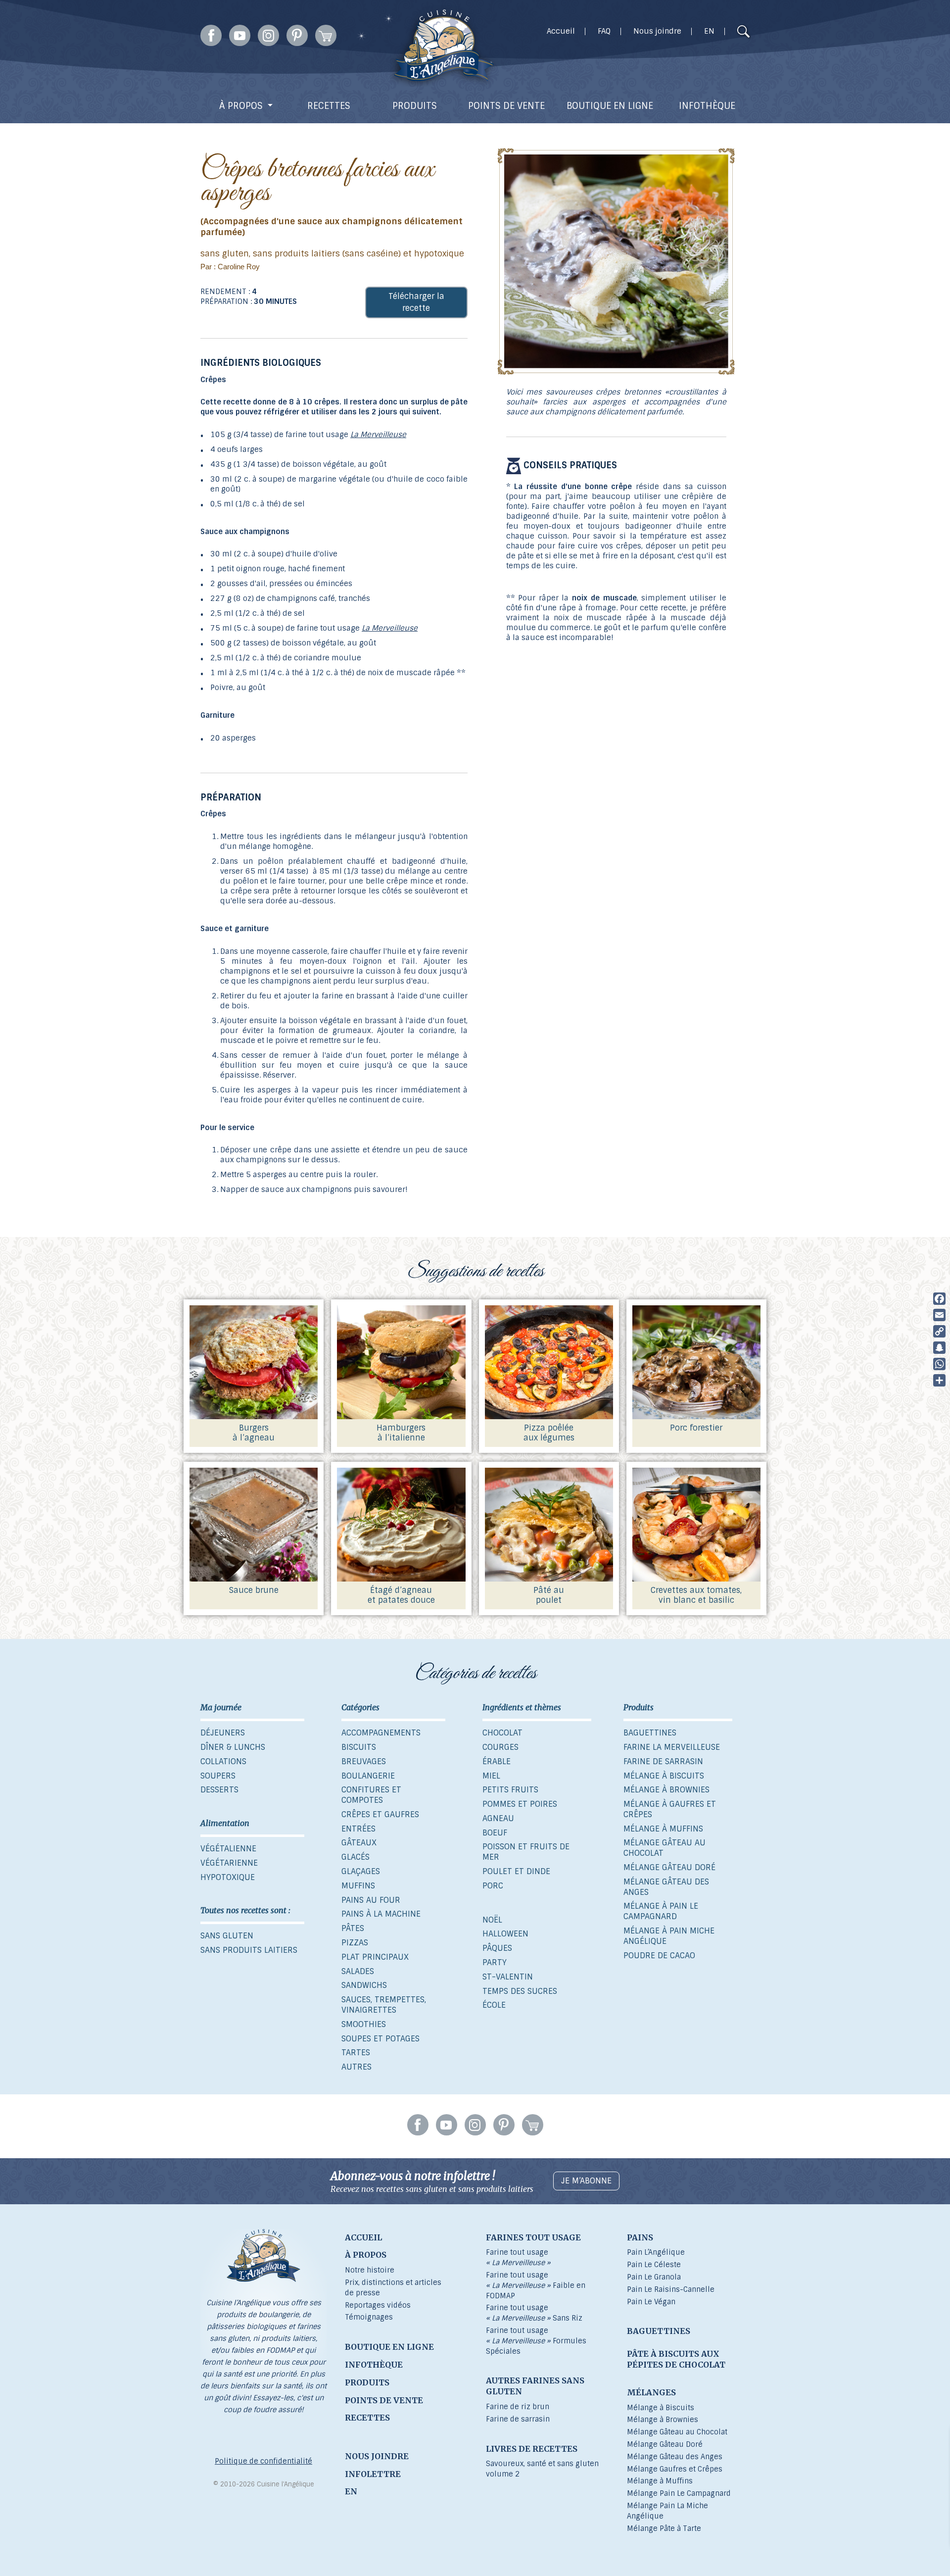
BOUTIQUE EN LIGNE (610, 106)
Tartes (356, 2053)
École (494, 2005)
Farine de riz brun (518, 2407)
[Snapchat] (939, 1348)
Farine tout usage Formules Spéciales (536, 2341)
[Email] (939, 1315)
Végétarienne (229, 1863)
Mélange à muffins (663, 1829)
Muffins (358, 1886)
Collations (223, 1761)
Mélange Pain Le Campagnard (679, 2493)
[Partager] (939, 1380)
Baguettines (650, 1733)
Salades (358, 1971)
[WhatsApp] (939, 1364)
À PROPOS (241, 106)
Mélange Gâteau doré (669, 1867)
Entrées (358, 1829)
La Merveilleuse (378, 435)
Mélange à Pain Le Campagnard (661, 1911)
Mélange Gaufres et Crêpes (675, 2469)
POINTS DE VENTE (506, 106)
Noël (492, 1920)
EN (709, 31)
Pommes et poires (520, 1804)
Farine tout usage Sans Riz (534, 2313)
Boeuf (495, 1833)
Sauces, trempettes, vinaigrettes (384, 2005)
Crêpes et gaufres (380, 1814)
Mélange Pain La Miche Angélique (667, 2511)
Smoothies (364, 2024)
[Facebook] (939, 1299)
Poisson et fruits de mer (526, 1852)
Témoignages (369, 2317)
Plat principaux (375, 1957)
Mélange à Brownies (663, 2420)
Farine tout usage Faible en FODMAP (536, 2285)
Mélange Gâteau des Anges (666, 1887)
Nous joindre (657, 31)
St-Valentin (508, 1977)
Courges (500, 1747)
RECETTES (329, 106)
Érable (497, 1761)
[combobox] (724, 33)
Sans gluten (227, 1936)
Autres (356, 2067)
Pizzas (355, 1943)
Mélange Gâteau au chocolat (665, 1848)
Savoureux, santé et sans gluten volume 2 (542, 2469)
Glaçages (361, 1871)
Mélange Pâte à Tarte (664, 2528)
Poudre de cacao (659, 1956)
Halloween (505, 1934)
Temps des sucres (520, 1991)
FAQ (604, 31)
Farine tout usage (518, 2257)
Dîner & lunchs (233, 1747)
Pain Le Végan (651, 2302)
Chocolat (502, 1733)
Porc (493, 1886)
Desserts (219, 1790)
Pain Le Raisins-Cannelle (671, 2289)
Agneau (498, 1818)
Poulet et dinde (516, 1871)
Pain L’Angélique (656, 2252)
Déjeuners (223, 1733)
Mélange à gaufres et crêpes (670, 1809)
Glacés (356, 1857)
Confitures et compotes (371, 1795)
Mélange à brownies (666, 1790)
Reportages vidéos (378, 2305)
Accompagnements (381, 1733)
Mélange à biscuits (664, 1776)
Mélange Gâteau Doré (665, 2444)
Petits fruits (510, 1790)
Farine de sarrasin (663, 1761)
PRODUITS (415, 106)
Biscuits (359, 1747)
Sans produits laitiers (249, 1950)
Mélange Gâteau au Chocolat (677, 2432)
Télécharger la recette (416, 302)
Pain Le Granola (654, 2277)
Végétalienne (228, 1849)
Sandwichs (364, 1985)
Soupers (218, 1776)
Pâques (497, 1948)
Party (495, 1962)
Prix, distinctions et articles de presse (393, 2288)
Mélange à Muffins (660, 2481)
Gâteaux (359, 1843)
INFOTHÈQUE (707, 106)
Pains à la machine (381, 1914)
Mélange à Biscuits (661, 2408)
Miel (491, 1776)
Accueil (561, 31)
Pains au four (371, 1900)
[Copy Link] (939, 1331)
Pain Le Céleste (654, 2265)
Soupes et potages (380, 2039)
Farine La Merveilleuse (672, 1747)
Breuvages (364, 1761)
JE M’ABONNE (586, 2181)
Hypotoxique (228, 1877)
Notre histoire (370, 2270)
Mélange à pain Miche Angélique (669, 1936)
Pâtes (353, 1928)
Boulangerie (368, 1776)
